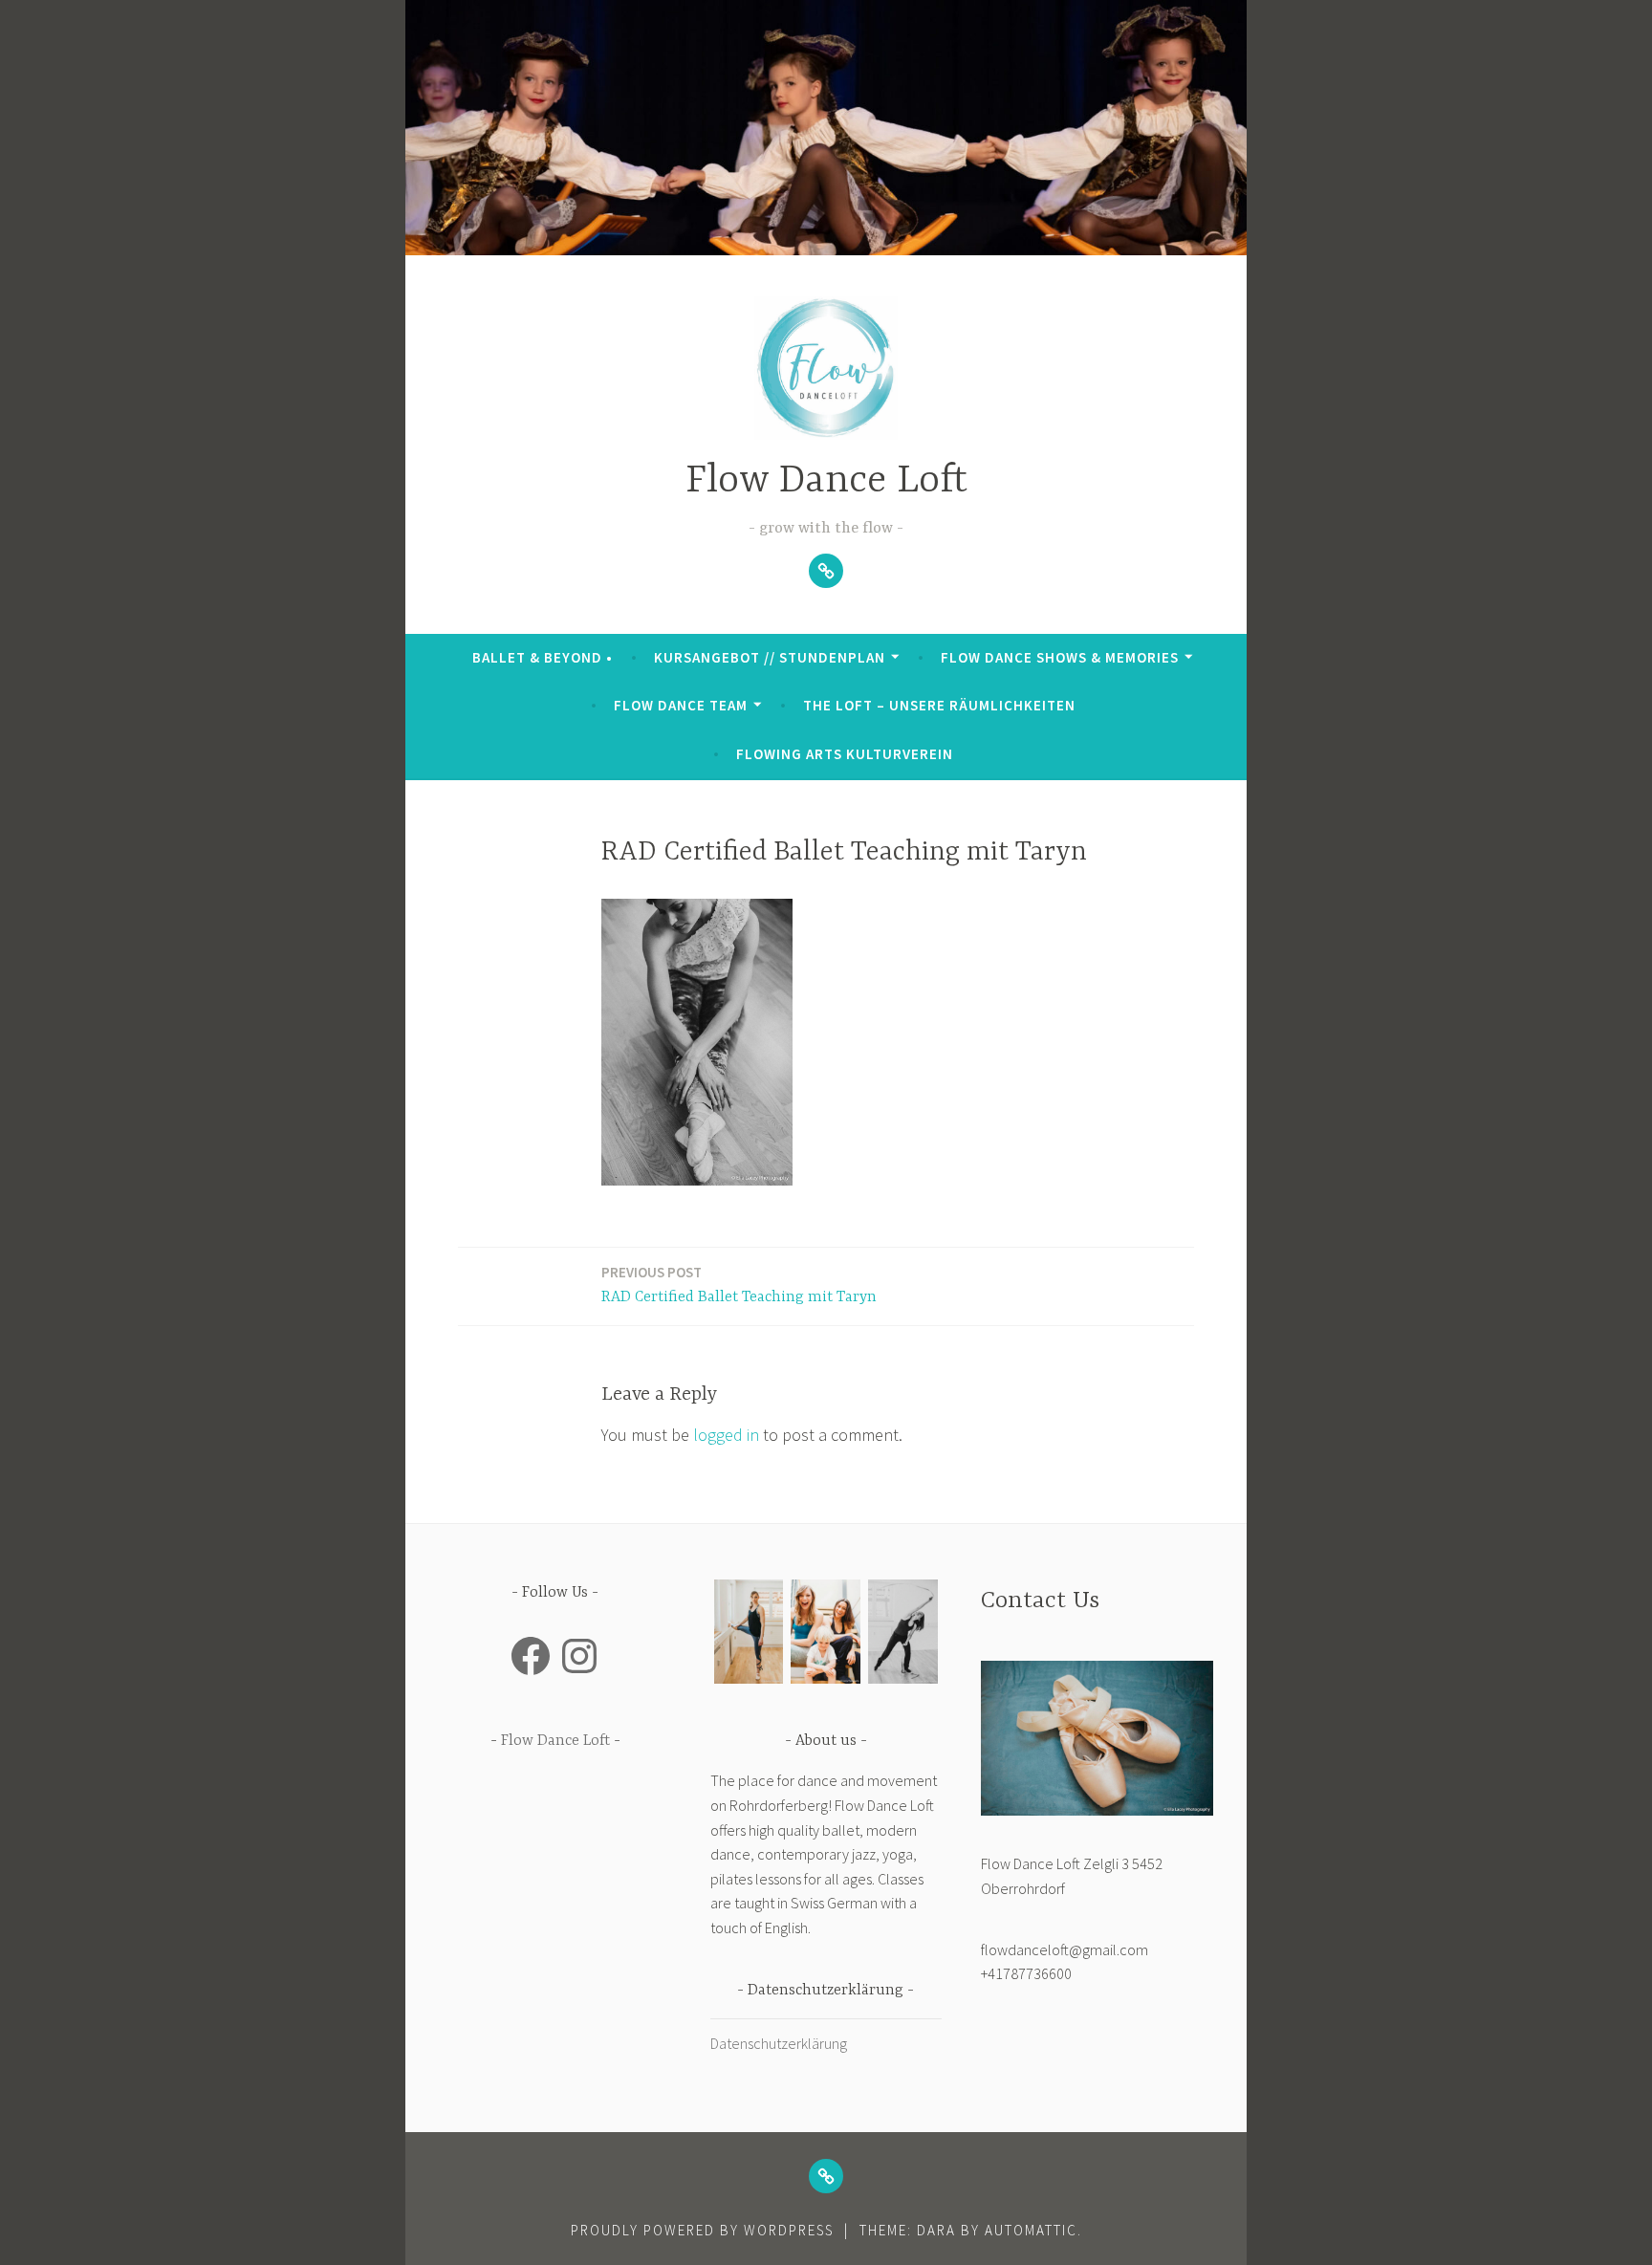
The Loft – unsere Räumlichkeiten (939, 705)
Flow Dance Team (681, 705)
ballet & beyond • (543, 657)
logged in (726, 1435)
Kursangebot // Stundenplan (770, 657)
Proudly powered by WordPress (702, 2230)
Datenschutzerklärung (779, 2043)
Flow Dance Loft (826, 481)
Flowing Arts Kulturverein (845, 754)
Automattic (1031, 2230)
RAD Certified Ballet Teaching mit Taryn (739, 1285)
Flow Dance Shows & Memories (1060, 657)
